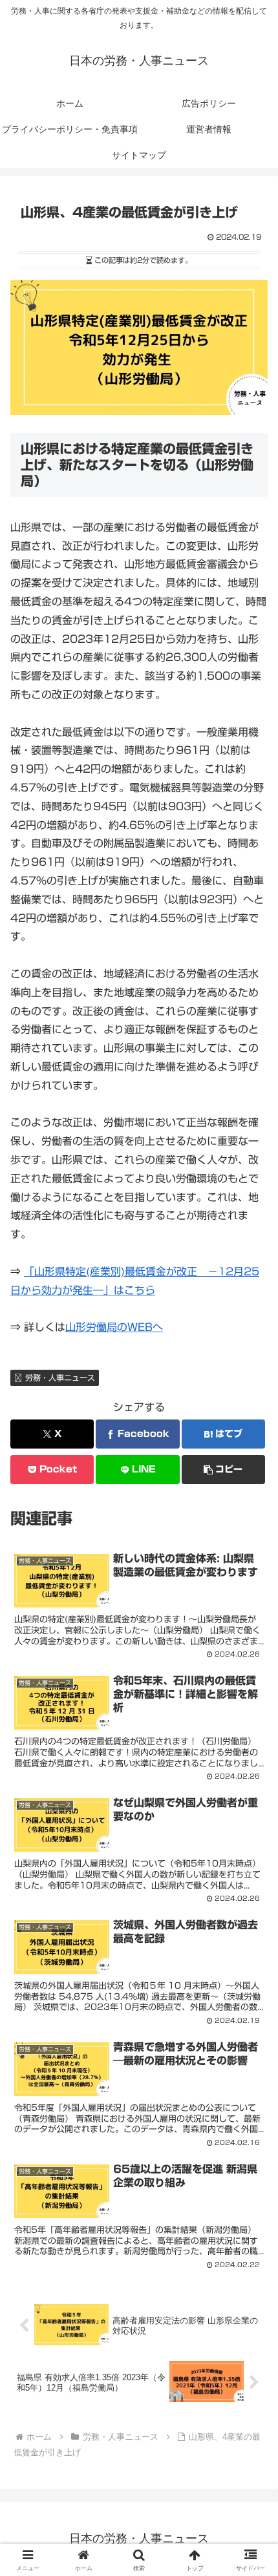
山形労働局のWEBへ (114, 1327)
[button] (223, 1470)
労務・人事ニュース (60, 1377)
